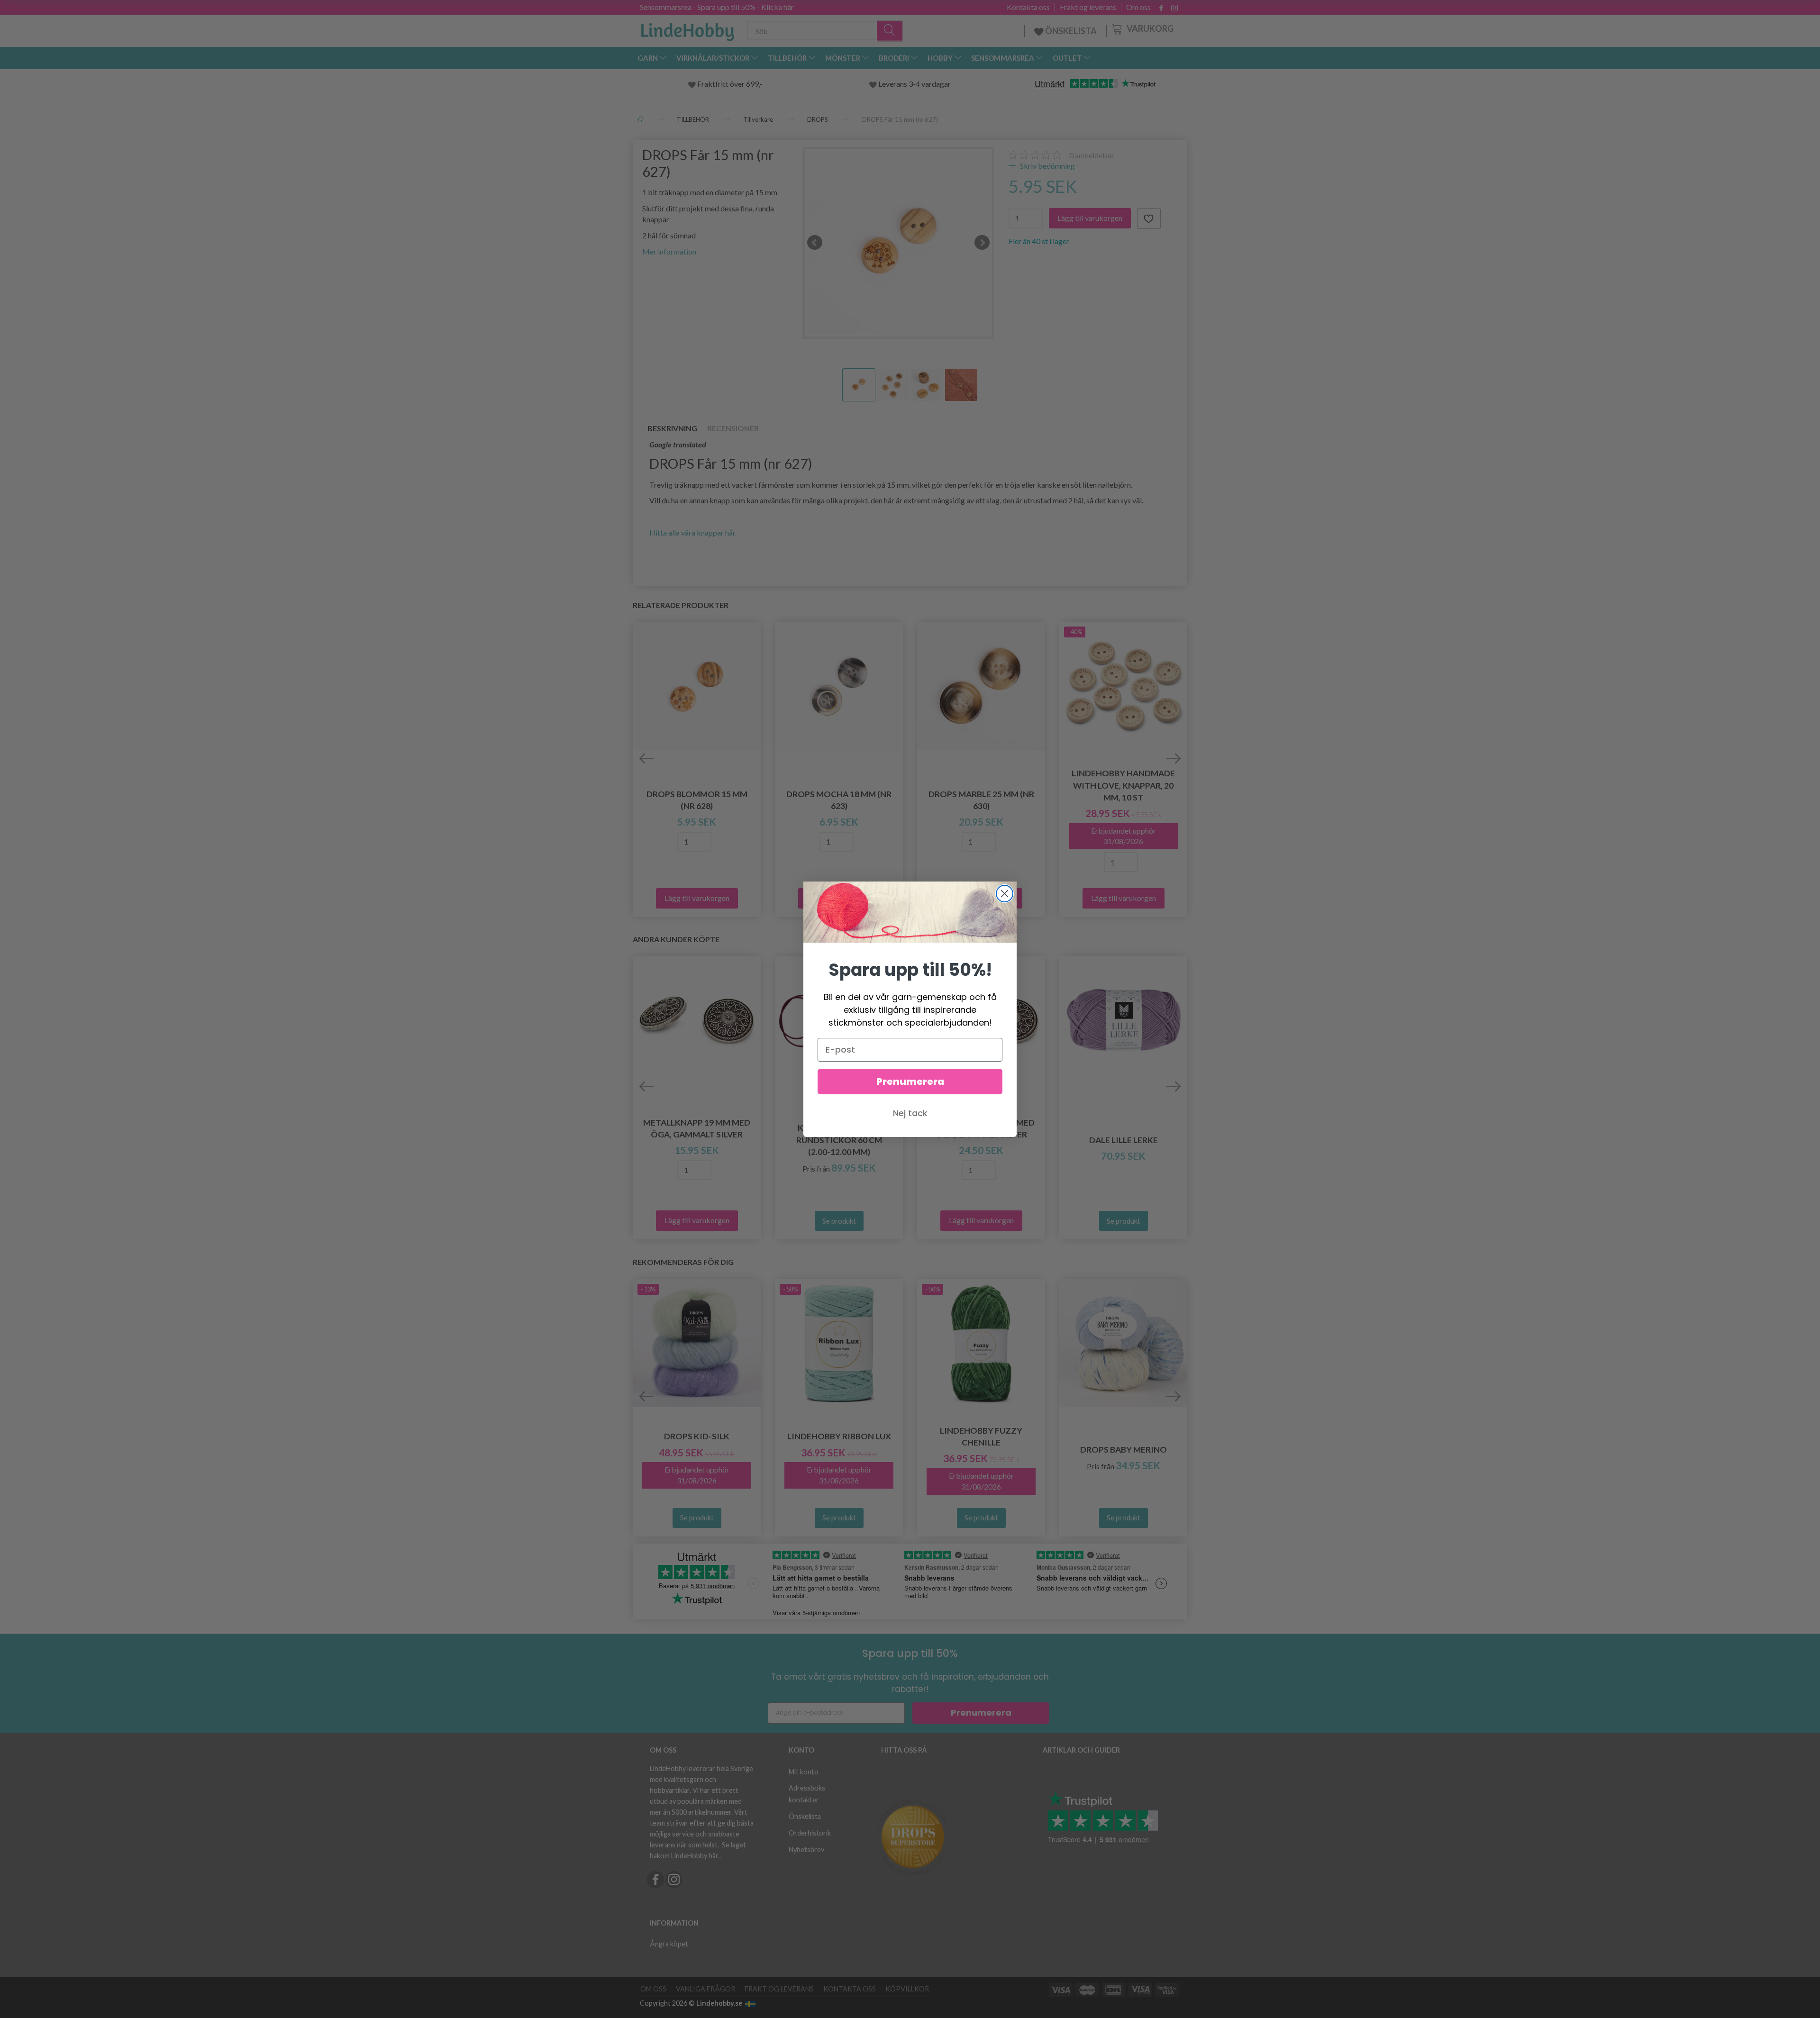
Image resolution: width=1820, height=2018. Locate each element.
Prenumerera (910, 1082)
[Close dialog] (1005, 894)
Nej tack (910, 1113)
